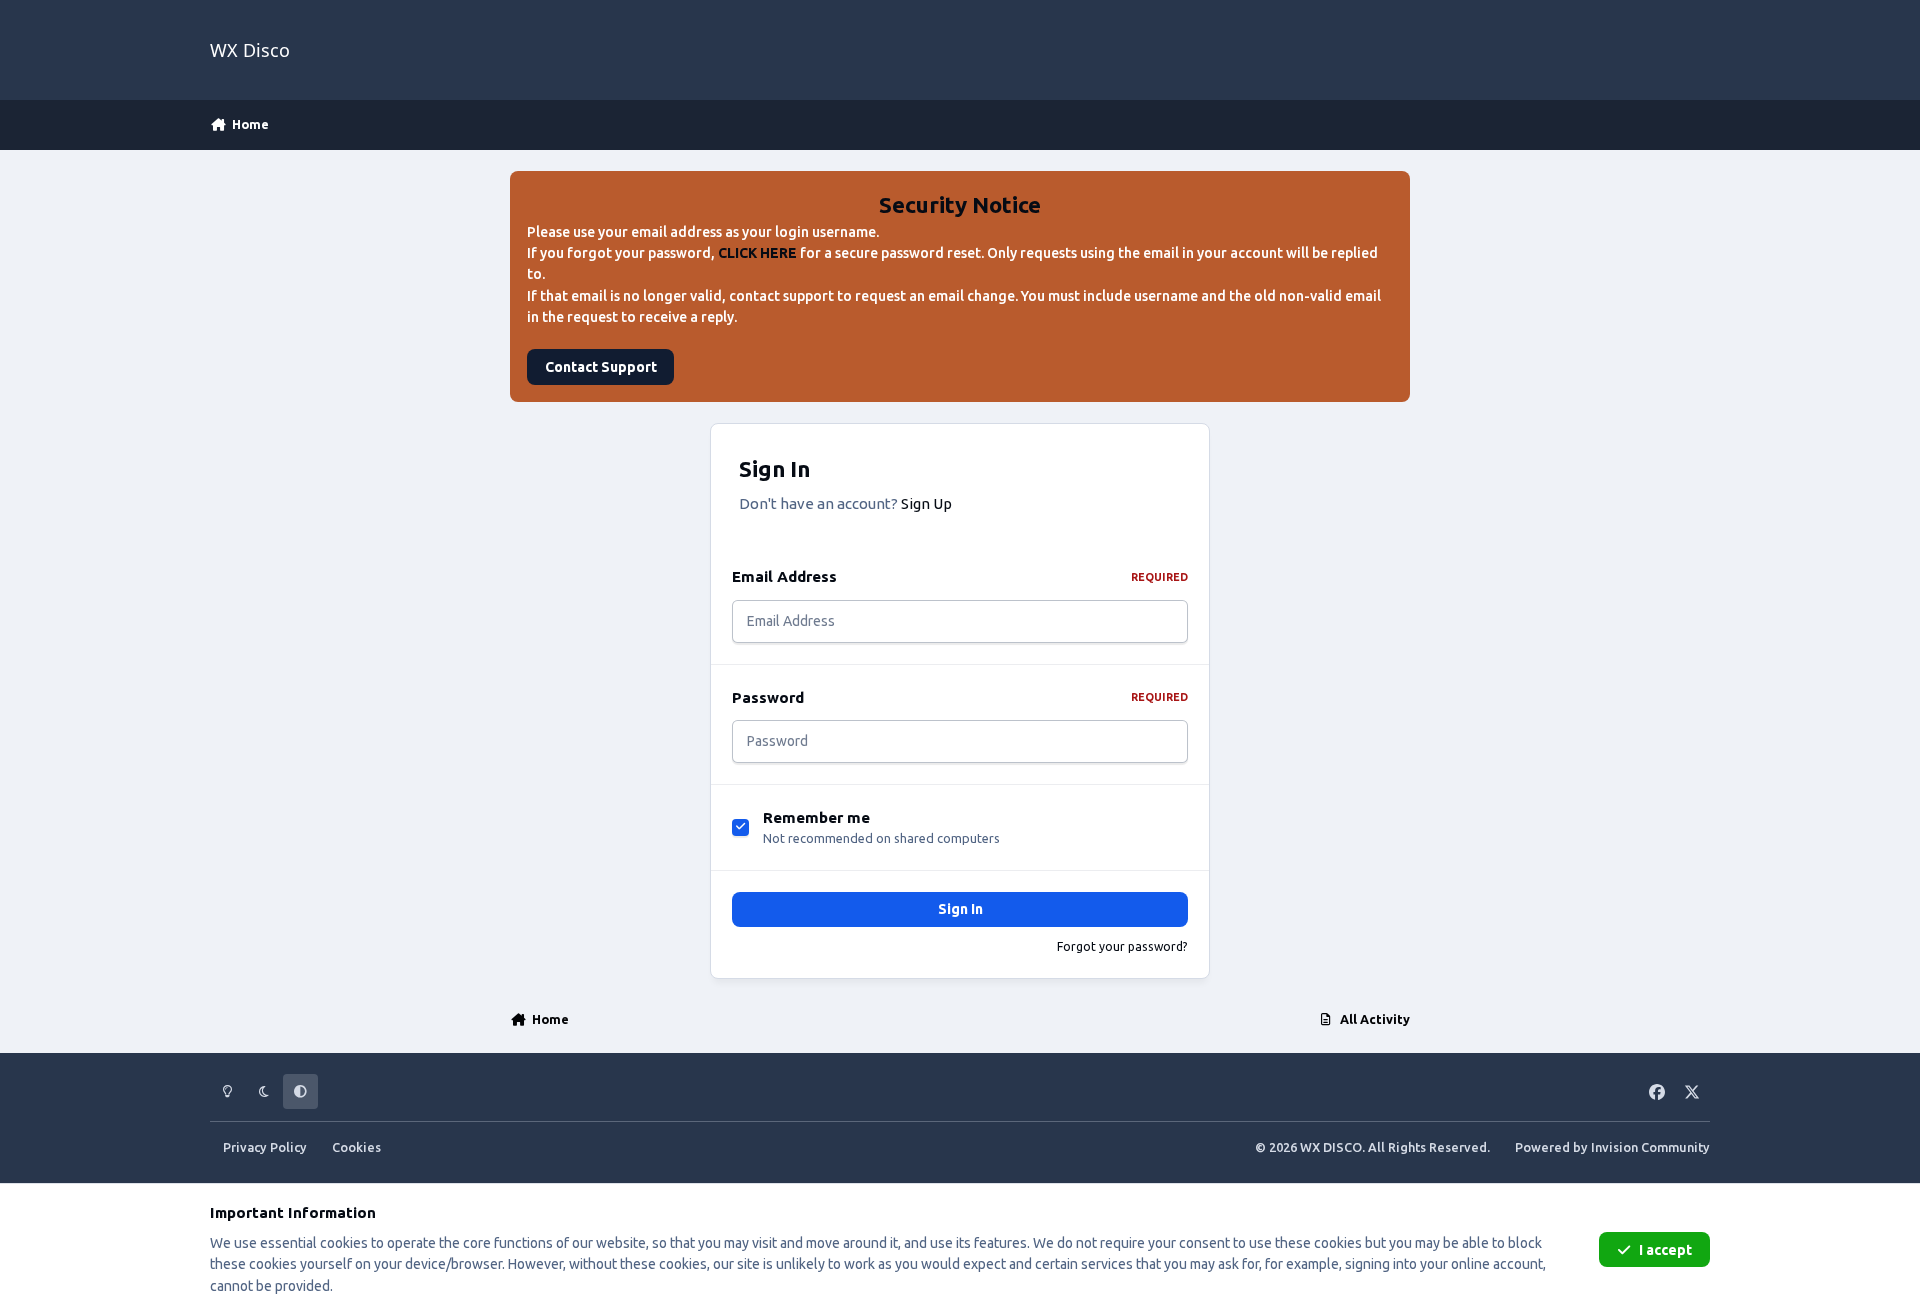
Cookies (356, 1147)
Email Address (960, 576)
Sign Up (926, 503)
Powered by (1612, 1147)
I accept (1665, 1250)
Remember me (816, 817)
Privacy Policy (265, 1147)
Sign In (960, 909)
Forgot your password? (1122, 946)
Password (960, 697)
